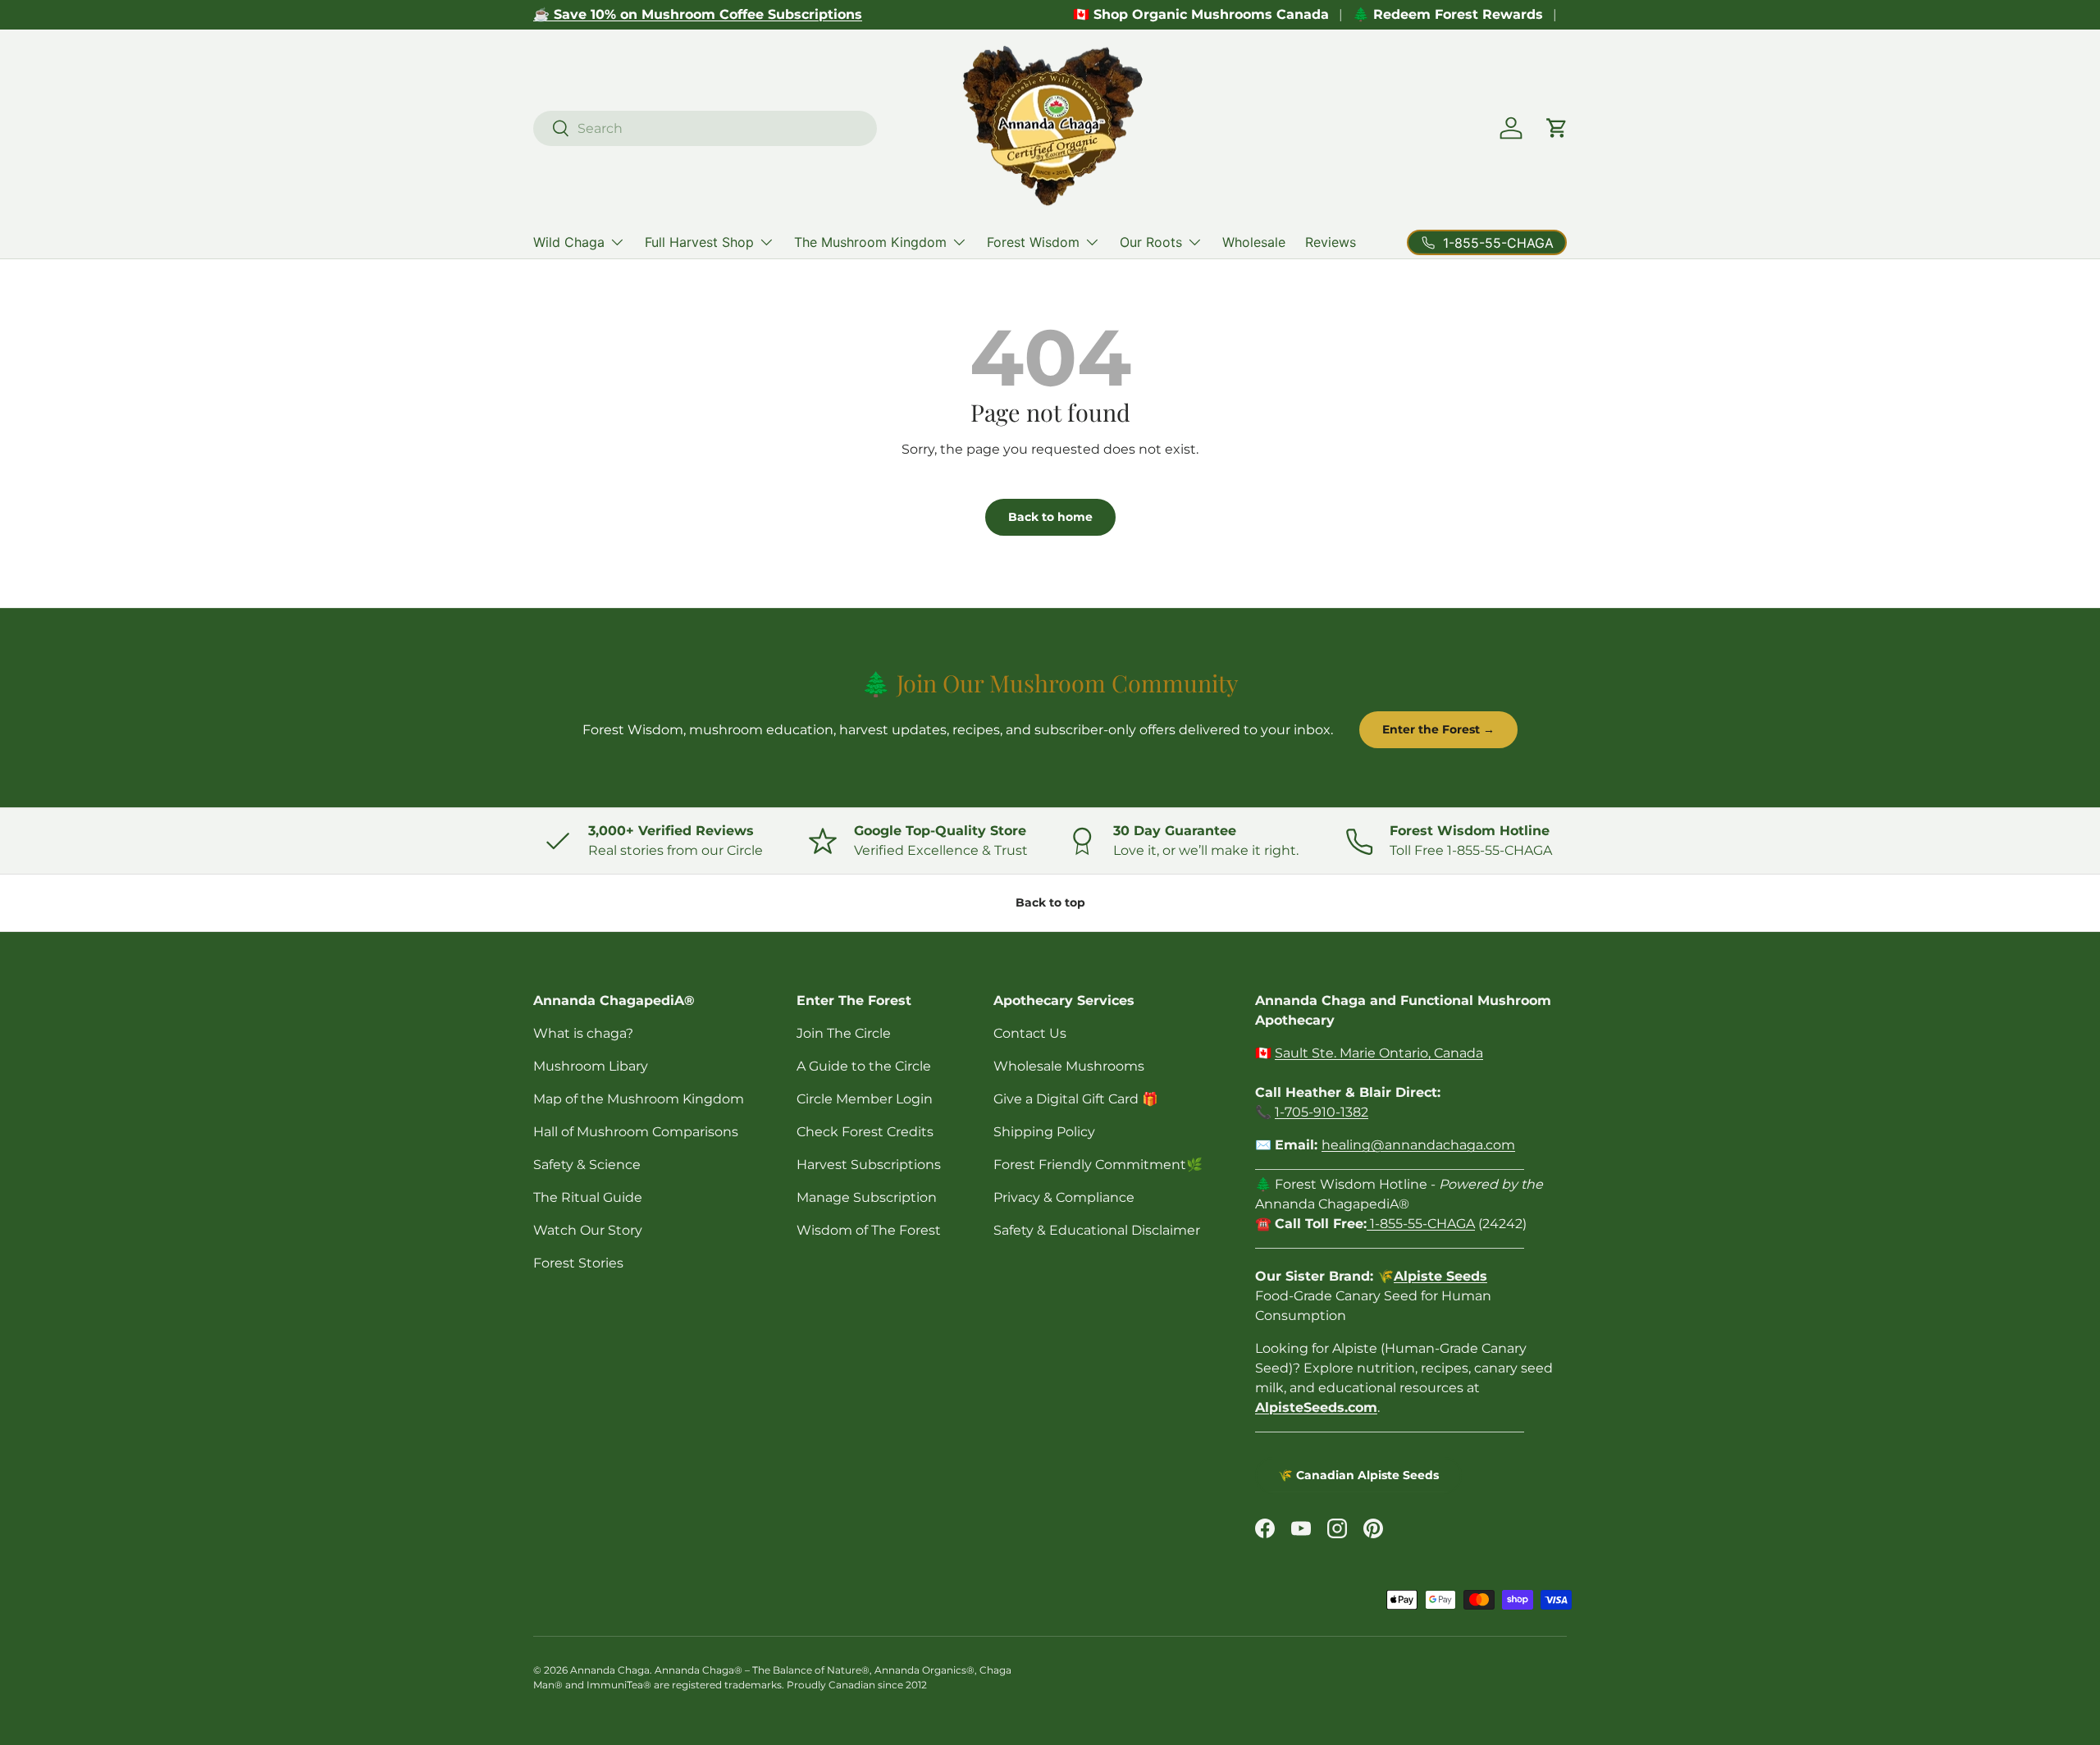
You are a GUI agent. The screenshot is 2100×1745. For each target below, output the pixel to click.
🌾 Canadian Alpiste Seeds (1358, 1475)
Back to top (1050, 902)
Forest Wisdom (1033, 242)
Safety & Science (587, 1165)
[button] (1557, 128)
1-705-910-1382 (1322, 1112)
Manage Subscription (867, 1197)
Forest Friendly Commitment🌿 (1098, 1165)
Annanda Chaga (610, 1670)
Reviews (1331, 242)
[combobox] (705, 128)
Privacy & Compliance (1064, 1197)
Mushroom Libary (591, 1066)
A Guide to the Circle (864, 1066)
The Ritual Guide (588, 1197)
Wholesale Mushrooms (1069, 1066)
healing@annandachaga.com (1418, 1145)
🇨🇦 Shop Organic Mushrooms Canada (1201, 14)
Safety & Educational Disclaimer (1097, 1230)
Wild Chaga (569, 242)
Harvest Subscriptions (869, 1165)
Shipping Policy (1044, 1132)
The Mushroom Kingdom (870, 242)
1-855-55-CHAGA (1421, 1224)
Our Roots (1151, 242)
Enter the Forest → (1438, 729)
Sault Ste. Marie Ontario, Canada (1379, 1053)
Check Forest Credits (865, 1132)
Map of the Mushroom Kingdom (639, 1099)
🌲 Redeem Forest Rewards (1448, 14)
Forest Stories (578, 1263)
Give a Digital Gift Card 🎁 (1076, 1099)
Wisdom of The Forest (869, 1230)
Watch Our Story (588, 1230)
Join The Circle (844, 1033)
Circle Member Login (865, 1099)
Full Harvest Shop (699, 242)
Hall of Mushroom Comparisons (636, 1132)
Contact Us (1030, 1033)
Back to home (1050, 517)
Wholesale (1254, 242)
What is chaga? (583, 1033)
